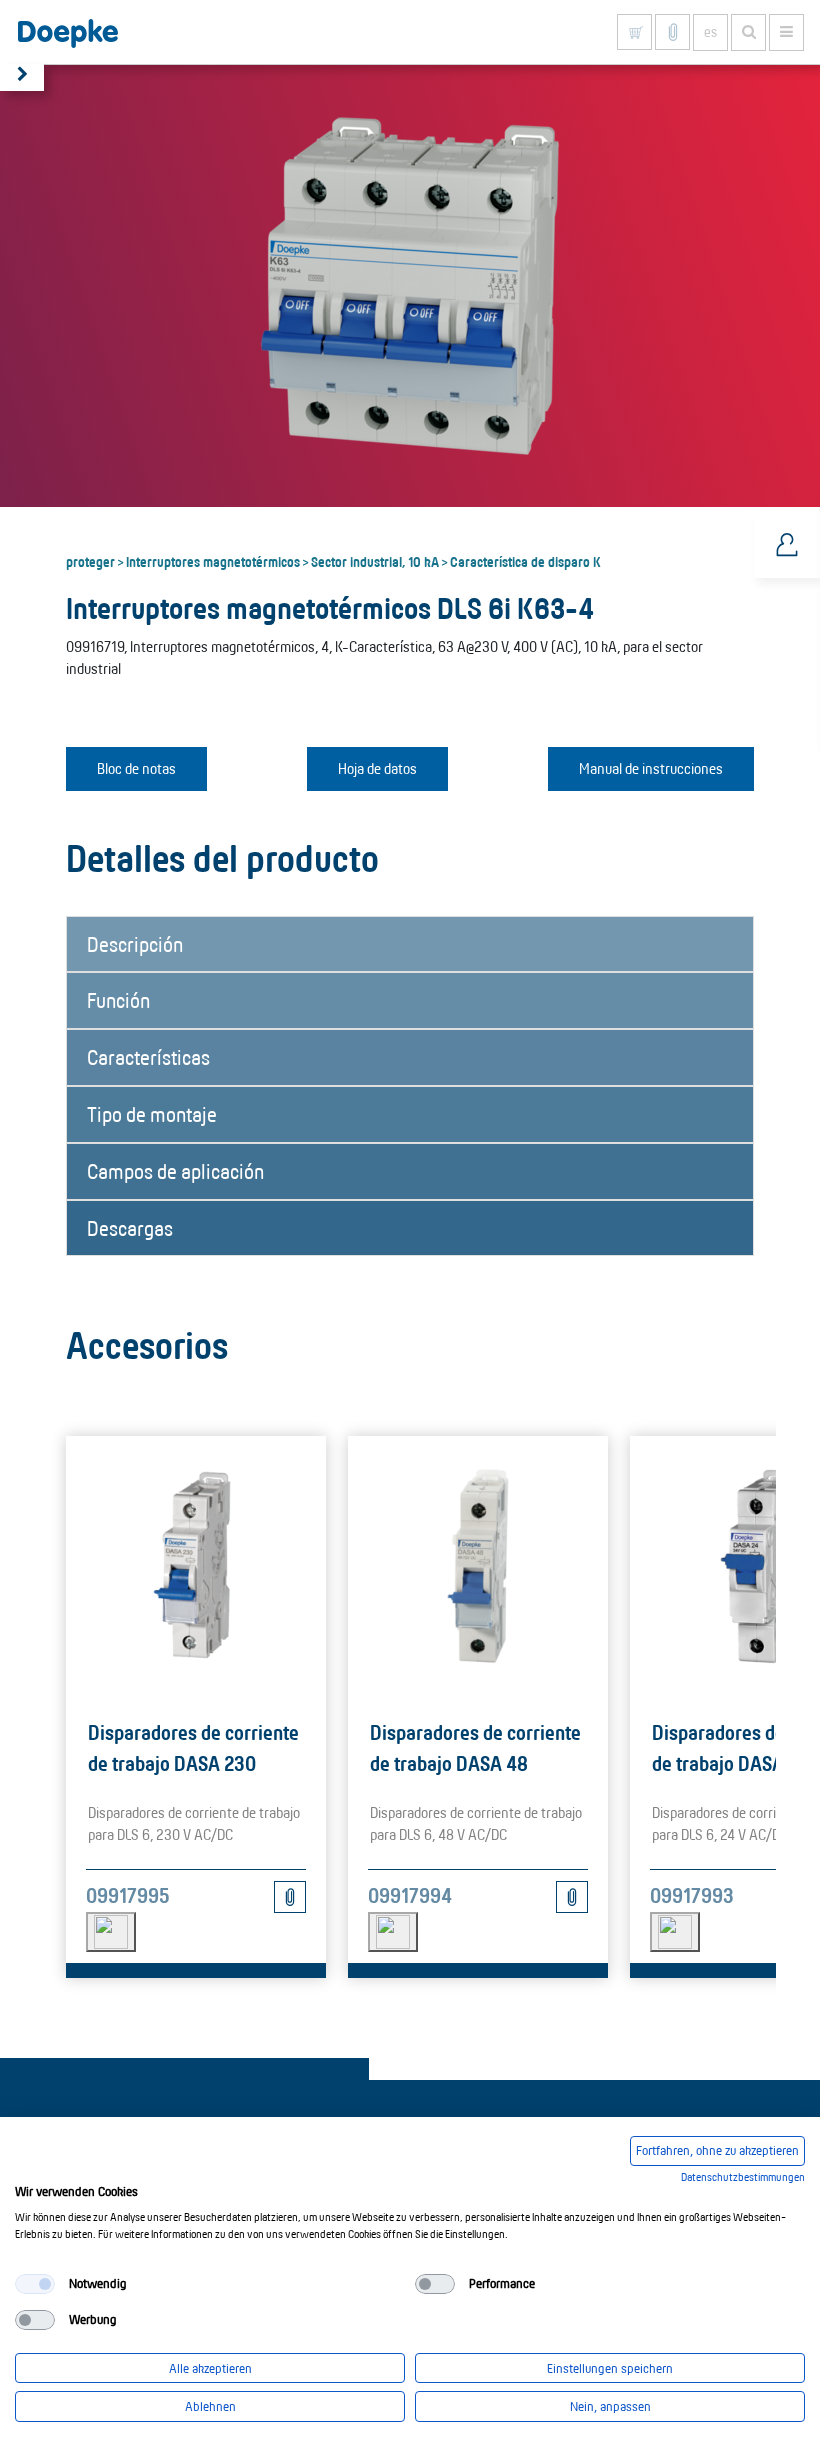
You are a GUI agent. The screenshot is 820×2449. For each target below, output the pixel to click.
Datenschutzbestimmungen (743, 2177)
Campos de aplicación (175, 1171)
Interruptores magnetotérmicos (213, 561)
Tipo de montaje (152, 1114)
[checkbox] (35, 2284)
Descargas (130, 1228)
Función (118, 1000)
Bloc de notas (136, 768)
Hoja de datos (377, 768)
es (710, 32)
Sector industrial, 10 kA (375, 561)
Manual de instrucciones (651, 768)
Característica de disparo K (525, 561)
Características (148, 1057)
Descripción (135, 944)
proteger (90, 561)
